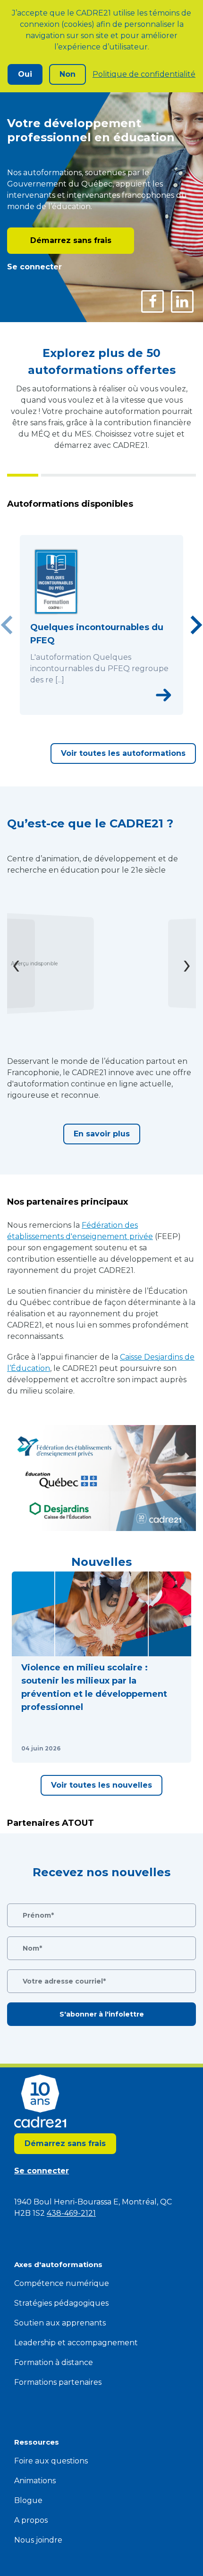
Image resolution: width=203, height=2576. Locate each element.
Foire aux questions (51, 2461)
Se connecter (34, 267)
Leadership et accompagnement (76, 2343)
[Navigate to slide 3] (101, 709)
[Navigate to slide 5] (122, 709)
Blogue (28, 2500)
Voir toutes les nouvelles (101, 1785)
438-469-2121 (71, 2213)
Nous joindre (38, 2540)
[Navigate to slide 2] (91, 709)
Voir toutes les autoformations (123, 753)
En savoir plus (102, 1134)
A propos (31, 2520)
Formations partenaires (58, 2382)
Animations (35, 2481)
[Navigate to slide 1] (81, 709)
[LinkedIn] (182, 301)
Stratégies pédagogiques (61, 2303)
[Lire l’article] (172, 1749)
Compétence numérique (62, 2283)
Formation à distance (54, 2362)
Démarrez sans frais (71, 240)
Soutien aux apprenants (60, 2323)
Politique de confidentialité (144, 74)
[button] (101, 1667)
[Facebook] (152, 301)
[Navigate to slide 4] (112, 709)
